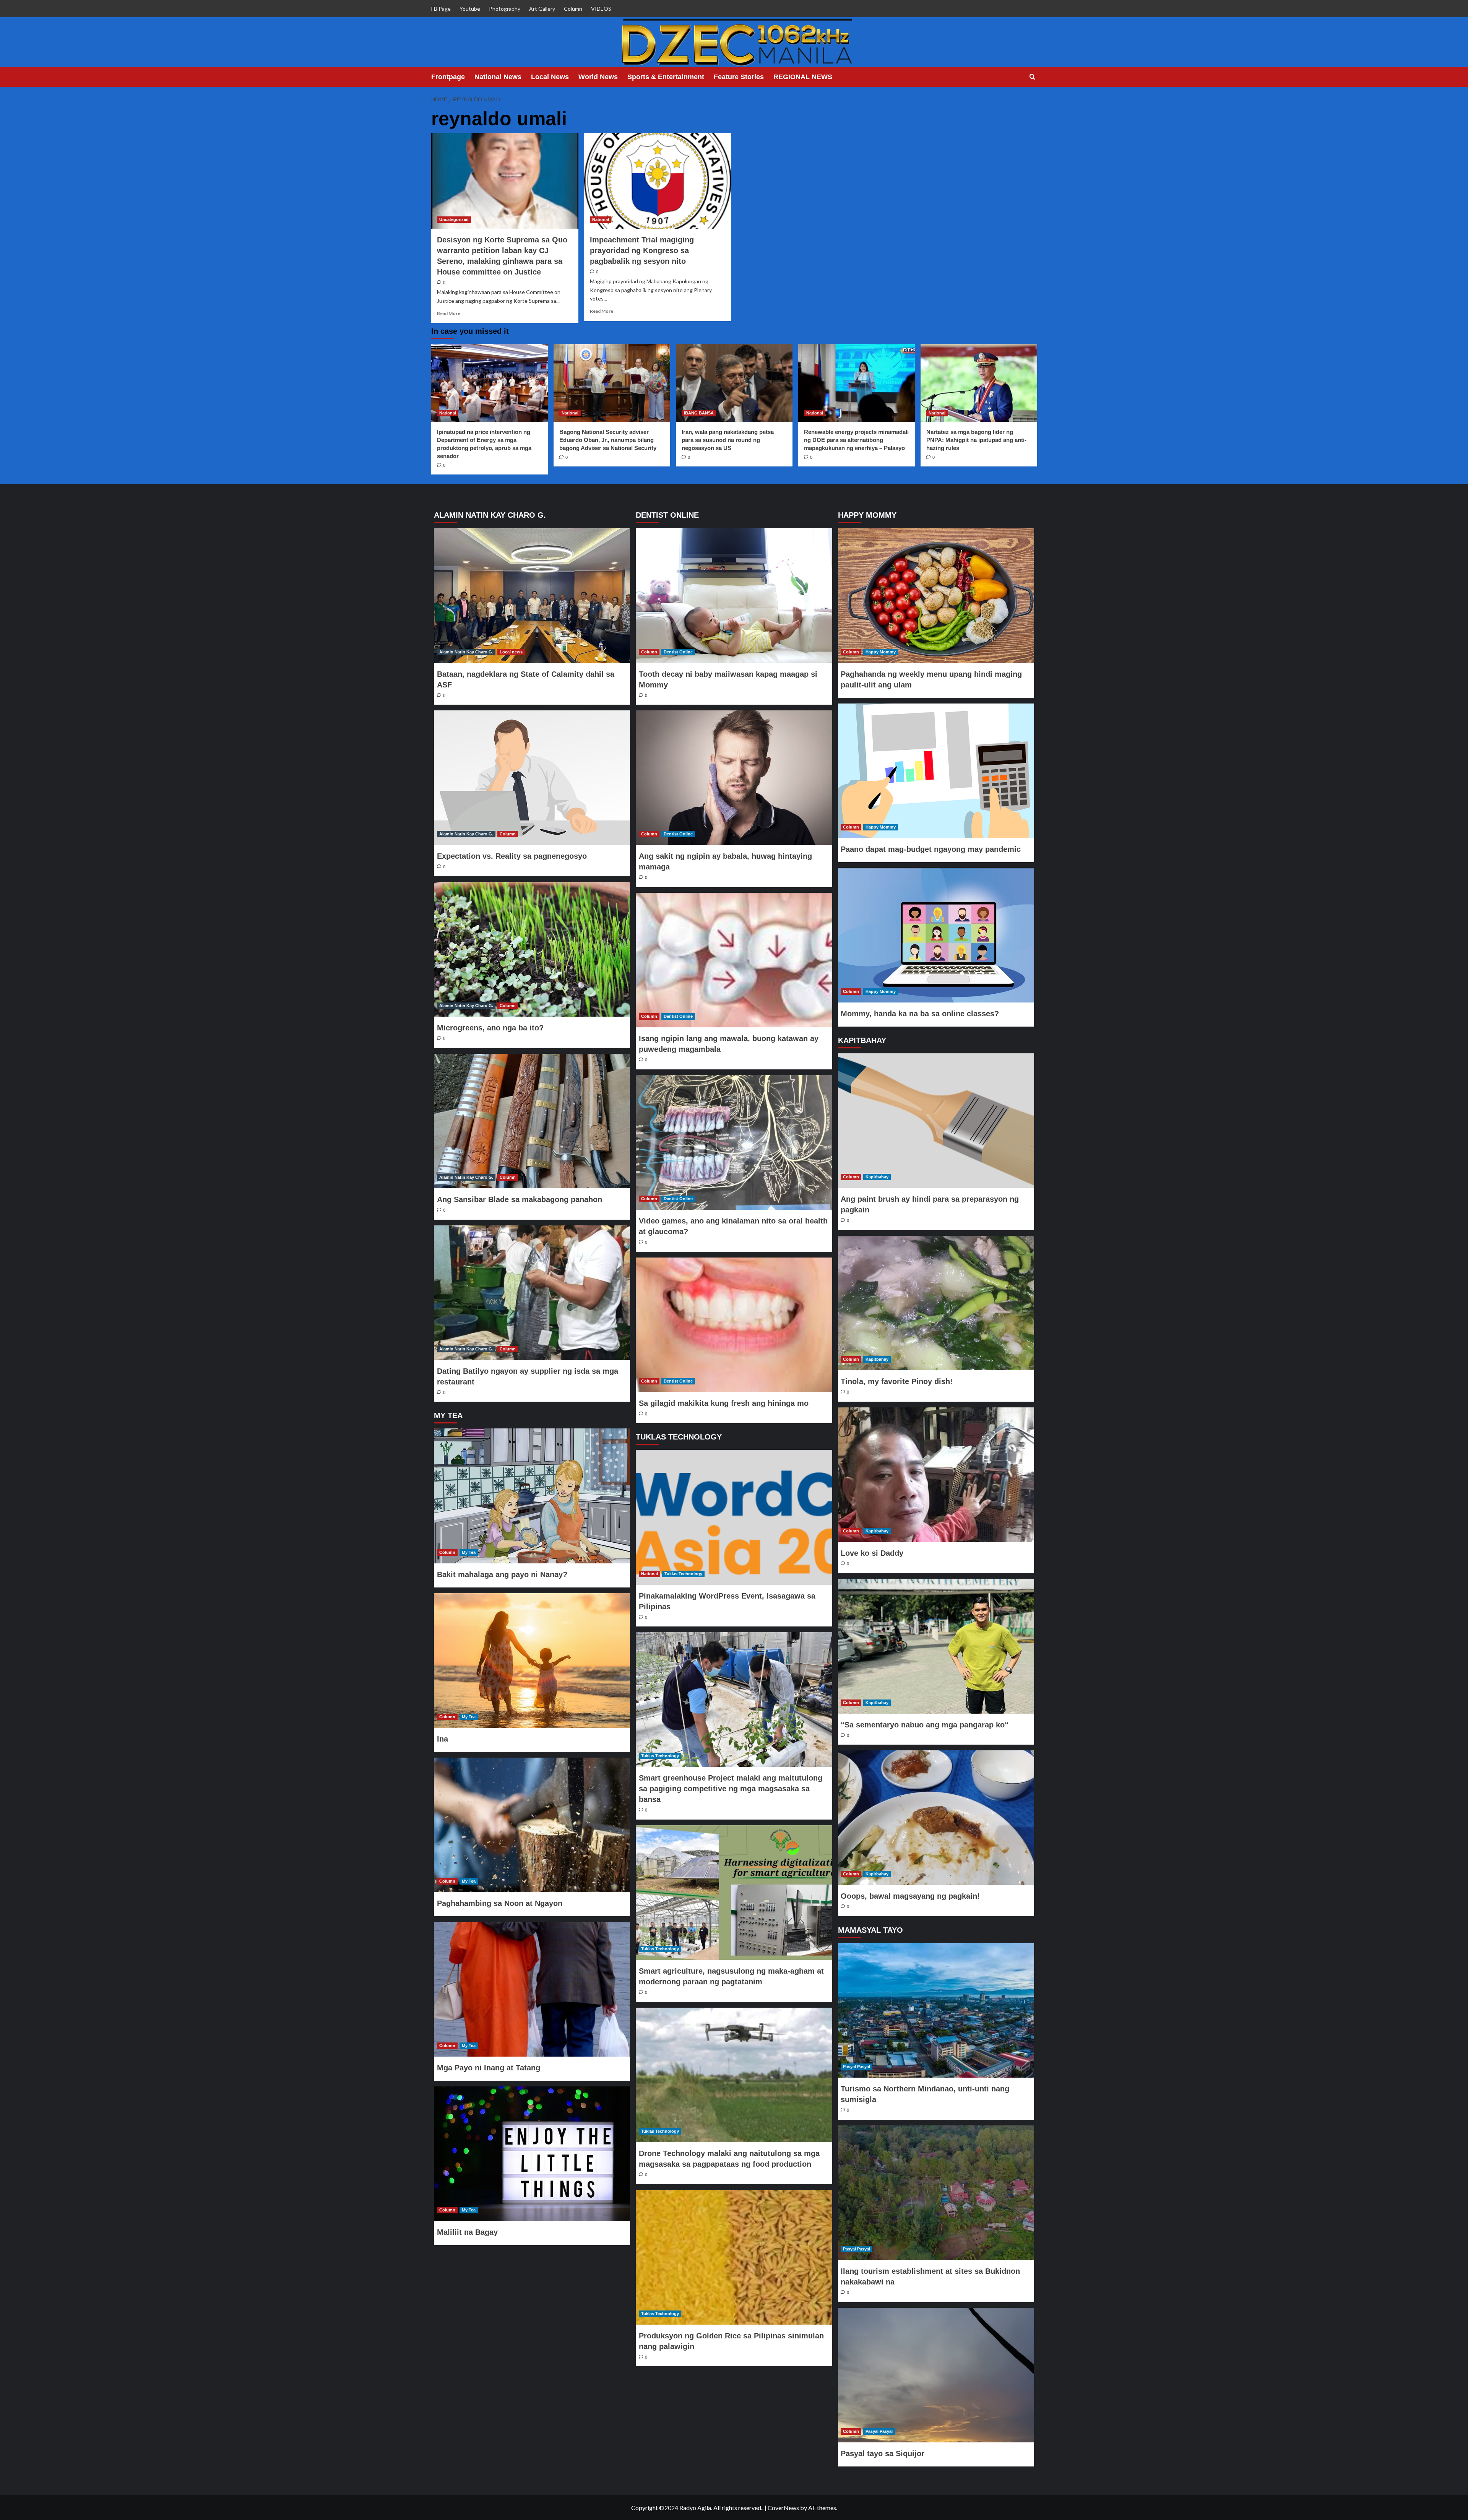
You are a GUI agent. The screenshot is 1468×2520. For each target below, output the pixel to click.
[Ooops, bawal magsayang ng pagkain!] (936, 1818)
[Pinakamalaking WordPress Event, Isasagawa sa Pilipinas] (734, 1517)
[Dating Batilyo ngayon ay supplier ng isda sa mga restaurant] (532, 1293)
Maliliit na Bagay (467, 2232)
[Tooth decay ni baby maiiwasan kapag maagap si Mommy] (734, 595)
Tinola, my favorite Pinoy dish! (897, 1381)
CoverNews (783, 2508)
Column (573, 9)
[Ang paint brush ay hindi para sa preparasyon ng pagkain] (936, 1121)
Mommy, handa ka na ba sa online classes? (920, 1014)
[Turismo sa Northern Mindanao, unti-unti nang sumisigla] (936, 2010)
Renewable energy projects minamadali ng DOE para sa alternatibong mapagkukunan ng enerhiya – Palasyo (856, 440)
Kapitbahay (877, 1177)
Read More (449, 313)
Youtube (470, 9)
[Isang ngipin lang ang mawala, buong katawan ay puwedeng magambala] (734, 960)
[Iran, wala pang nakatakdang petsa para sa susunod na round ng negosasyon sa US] (734, 383)
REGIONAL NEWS (803, 77)
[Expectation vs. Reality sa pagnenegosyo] (532, 778)
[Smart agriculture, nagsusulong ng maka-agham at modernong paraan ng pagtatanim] (734, 1893)
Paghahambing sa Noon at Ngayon (500, 1903)
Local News (550, 77)
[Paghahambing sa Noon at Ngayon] (532, 1825)
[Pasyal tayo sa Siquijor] (936, 2375)
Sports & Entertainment (666, 77)
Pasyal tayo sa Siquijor (883, 2453)
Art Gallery (542, 9)
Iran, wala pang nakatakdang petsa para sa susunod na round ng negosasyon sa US (728, 440)
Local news (511, 652)
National (601, 219)
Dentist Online (678, 652)
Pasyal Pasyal (857, 2067)
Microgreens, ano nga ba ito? (490, 1028)
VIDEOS (601, 9)
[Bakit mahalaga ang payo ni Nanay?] (532, 1496)
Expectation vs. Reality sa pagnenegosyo (512, 856)
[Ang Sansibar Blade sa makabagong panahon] (532, 1121)
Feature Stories (739, 77)
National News (498, 77)
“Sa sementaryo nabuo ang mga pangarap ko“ (925, 1725)
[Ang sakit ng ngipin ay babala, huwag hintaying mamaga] (734, 778)
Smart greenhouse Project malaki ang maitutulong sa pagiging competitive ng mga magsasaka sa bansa (731, 1789)
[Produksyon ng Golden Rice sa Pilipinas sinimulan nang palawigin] (734, 2257)
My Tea (469, 1552)
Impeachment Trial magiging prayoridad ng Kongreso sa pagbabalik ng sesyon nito (642, 250)
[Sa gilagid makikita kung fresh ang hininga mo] (734, 1325)
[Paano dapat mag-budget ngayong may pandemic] (936, 771)
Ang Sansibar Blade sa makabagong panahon (520, 1199)
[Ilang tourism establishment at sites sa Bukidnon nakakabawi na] (936, 2193)
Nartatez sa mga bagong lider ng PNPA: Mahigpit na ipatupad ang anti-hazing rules (976, 440)
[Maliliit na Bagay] (532, 2154)
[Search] (1032, 77)
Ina (443, 1739)
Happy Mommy (881, 652)
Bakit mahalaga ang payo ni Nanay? (502, 1574)
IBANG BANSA (699, 413)
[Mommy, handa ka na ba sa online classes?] (936, 935)
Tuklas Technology (683, 1574)
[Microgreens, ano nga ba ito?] (532, 949)
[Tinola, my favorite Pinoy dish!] (936, 1303)
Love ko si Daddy (872, 1553)
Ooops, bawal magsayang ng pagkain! (910, 1896)
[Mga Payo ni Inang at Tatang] (532, 1989)
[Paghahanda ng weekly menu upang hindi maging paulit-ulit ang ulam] (936, 595)
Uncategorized (454, 219)
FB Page (441, 9)
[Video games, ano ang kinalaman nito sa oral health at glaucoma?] (734, 1142)
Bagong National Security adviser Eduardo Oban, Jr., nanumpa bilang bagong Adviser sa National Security (608, 440)
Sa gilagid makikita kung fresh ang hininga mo (724, 1403)
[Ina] (532, 1661)
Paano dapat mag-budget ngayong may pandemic (931, 849)
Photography (505, 9)
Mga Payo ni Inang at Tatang (489, 2068)
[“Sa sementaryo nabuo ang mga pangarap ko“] (936, 1646)
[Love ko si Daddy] (936, 1475)
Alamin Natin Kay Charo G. (466, 652)
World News (598, 77)
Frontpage (448, 77)
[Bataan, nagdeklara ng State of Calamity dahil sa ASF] (532, 595)
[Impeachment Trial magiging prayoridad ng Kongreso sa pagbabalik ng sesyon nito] (658, 181)
